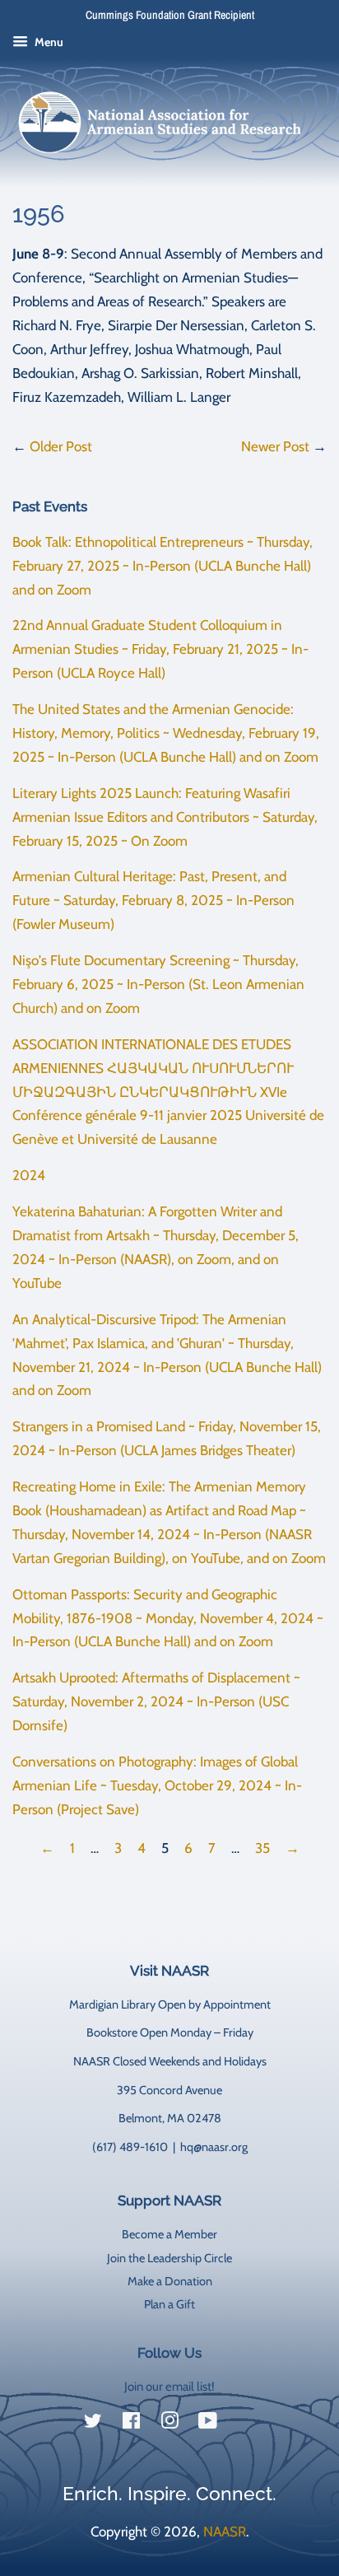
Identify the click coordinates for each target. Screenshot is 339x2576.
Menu (48, 42)
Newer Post (275, 446)
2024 (29, 1175)
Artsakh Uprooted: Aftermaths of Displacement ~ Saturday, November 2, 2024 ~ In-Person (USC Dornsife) (156, 1701)
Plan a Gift (169, 2304)
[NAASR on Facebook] (131, 2424)
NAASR (225, 2532)
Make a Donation (170, 2281)
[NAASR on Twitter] (93, 2424)
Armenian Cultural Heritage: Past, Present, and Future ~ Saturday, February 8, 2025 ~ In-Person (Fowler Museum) (153, 900)
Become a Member (169, 2234)
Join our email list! (169, 2387)
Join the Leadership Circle (169, 2258)
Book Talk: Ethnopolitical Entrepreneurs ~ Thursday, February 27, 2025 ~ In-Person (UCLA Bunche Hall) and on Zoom (163, 566)
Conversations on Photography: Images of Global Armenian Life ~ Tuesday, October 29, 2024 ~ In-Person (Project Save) (157, 1785)
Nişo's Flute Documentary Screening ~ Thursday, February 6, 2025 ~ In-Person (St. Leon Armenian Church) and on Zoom (158, 984)
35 (262, 1848)
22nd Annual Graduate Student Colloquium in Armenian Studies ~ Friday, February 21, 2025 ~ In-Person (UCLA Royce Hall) (160, 649)
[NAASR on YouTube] (208, 2424)
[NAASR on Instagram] (169, 2424)
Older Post (61, 446)
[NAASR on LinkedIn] (246, 2424)
